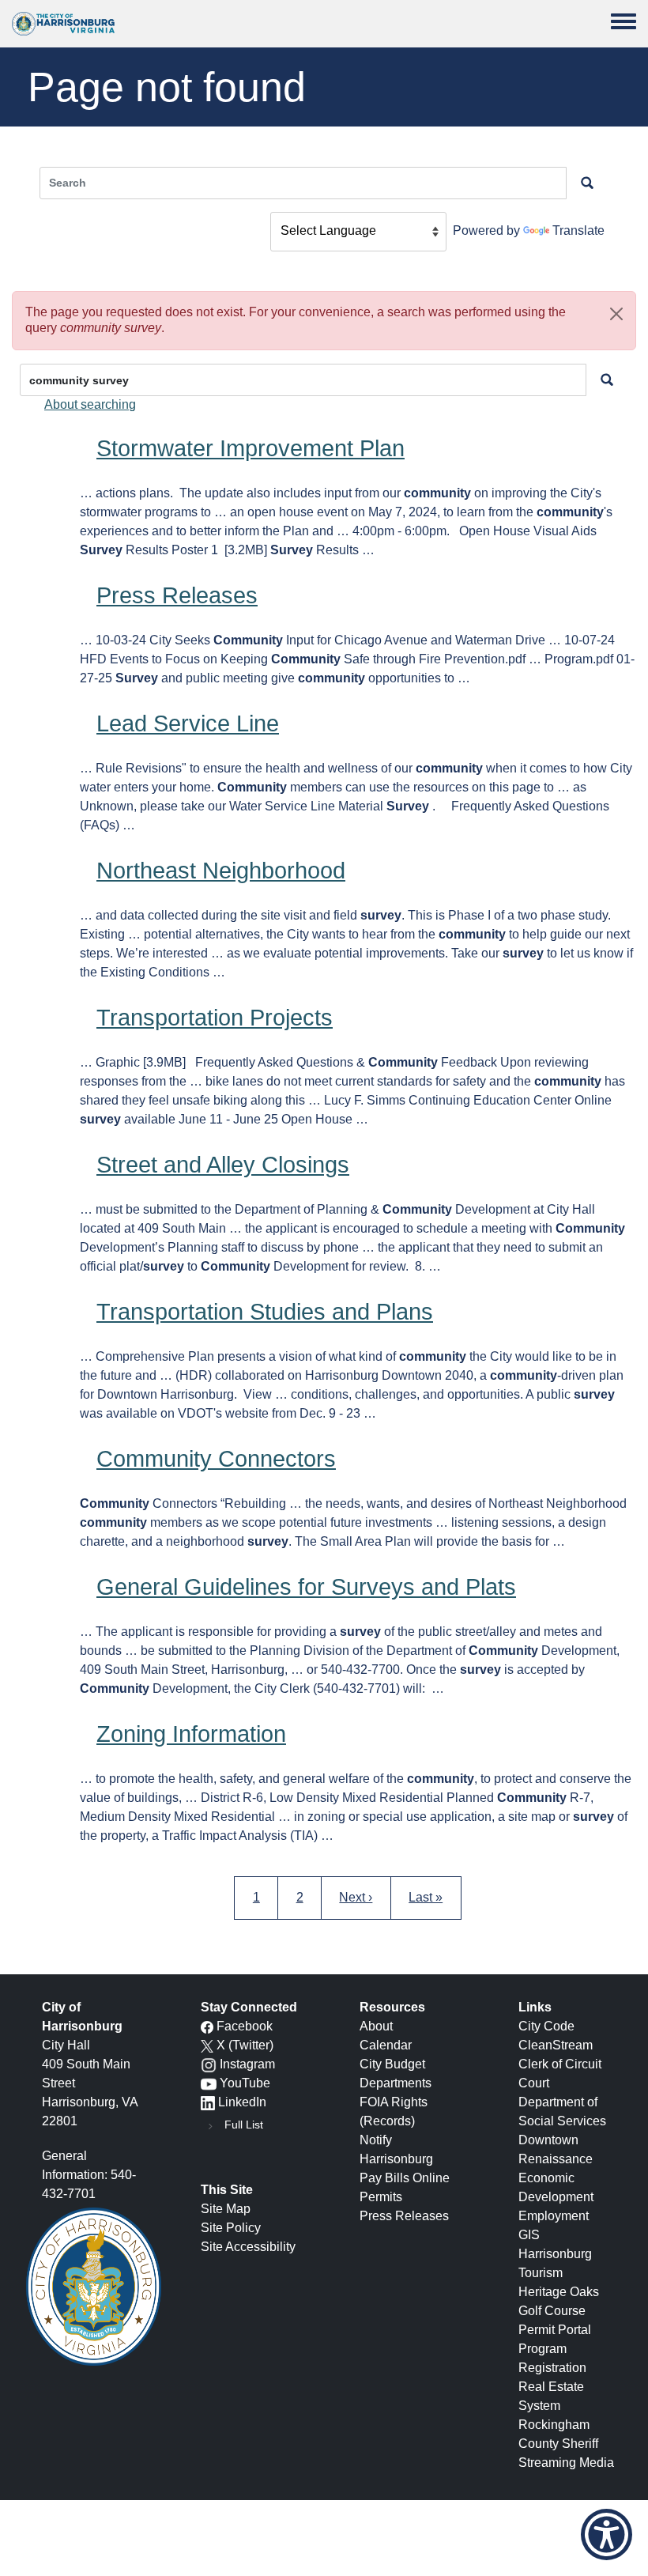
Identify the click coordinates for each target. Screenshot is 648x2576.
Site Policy (231, 2228)
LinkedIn (242, 2102)
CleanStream (556, 2045)
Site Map (226, 2209)
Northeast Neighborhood (221, 871)
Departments (396, 2083)
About (376, 2026)
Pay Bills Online (405, 2178)
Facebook (245, 2026)
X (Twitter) (245, 2045)
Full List (244, 2125)
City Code (546, 2026)
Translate (578, 230)
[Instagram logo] (209, 2064)
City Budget (392, 2064)
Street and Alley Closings (223, 1165)
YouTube (245, 2083)
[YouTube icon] (209, 2083)
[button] (616, 314)
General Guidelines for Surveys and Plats (306, 1587)
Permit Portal (555, 2330)
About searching (90, 404)
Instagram (247, 2064)
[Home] (63, 24)
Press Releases (177, 595)
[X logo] (207, 2045)
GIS (529, 2235)
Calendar (386, 2045)
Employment (554, 2216)
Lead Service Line (188, 723)
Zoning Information (191, 1734)
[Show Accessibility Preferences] (607, 2534)
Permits (381, 2197)
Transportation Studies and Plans (265, 1312)
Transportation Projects (215, 1018)
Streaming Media (566, 2463)
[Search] (607, 380)
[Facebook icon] (207, 2026)
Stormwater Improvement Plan (251, 448)
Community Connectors (216, 1459)
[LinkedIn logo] (208, 2102)
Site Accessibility (248, 2247)
